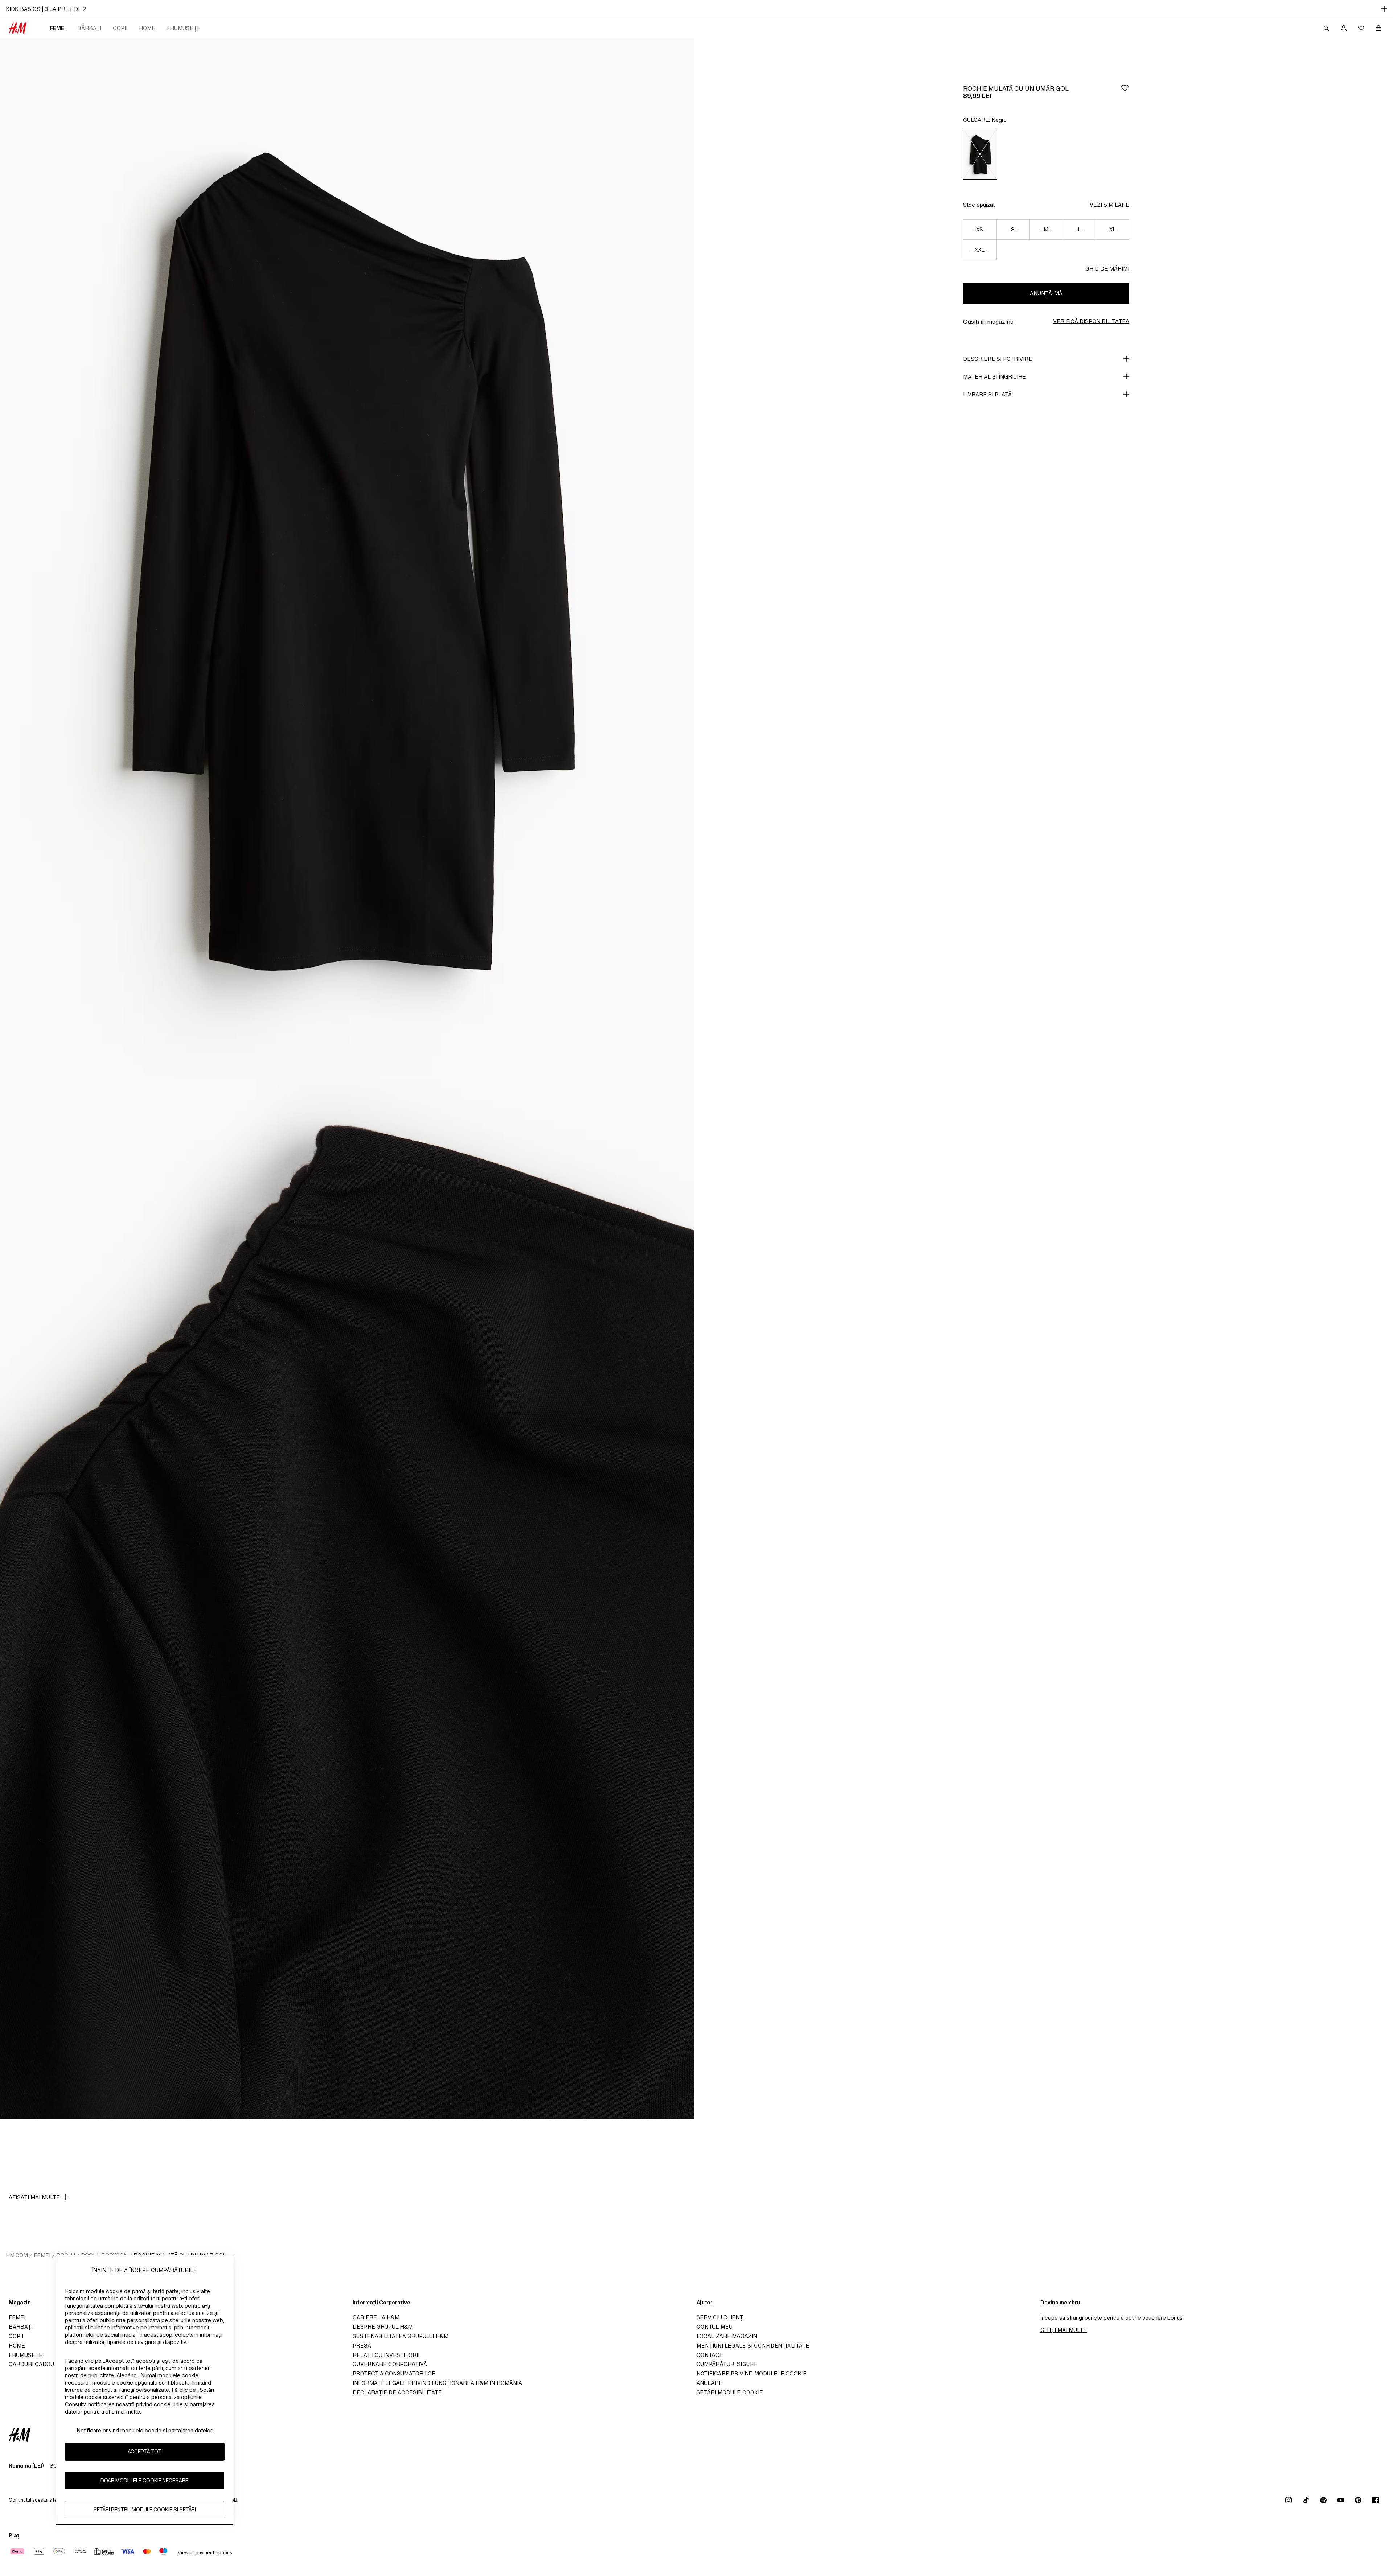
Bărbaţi (89, 28)
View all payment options (205, 2553)
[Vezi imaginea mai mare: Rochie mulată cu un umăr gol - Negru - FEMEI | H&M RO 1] (347, 559)
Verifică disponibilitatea (1091, 321)
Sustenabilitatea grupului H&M (400, 2336)
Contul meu (714, 2327)
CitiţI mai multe (1064, 2330)
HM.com (17, 2255)
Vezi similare (1110, 205)
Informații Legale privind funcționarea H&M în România (437, 2383)
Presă (362, 2346)
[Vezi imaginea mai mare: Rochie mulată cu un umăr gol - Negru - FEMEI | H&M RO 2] (347, 1599)
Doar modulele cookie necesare (144, 2480)
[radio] (980, 154)
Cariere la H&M (376, 2317)
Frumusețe (184, 28)
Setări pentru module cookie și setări (145, 2509)
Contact (710, 2355)
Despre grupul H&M (383, 2327)
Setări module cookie (730, 2392)
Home (147, 28)
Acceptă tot (145, 2451)
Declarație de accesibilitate (397, 2392)
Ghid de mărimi (1107, 269)
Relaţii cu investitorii (386, 2355)
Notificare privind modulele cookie (751, 2373)
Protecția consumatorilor (394, 2373)
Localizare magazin (727, 2336)
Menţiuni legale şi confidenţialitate (753, 2346)
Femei (58, 28)
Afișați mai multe (34, 2197)
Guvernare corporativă (390, 2364)
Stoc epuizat (979, 205)
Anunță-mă (1046, 293)
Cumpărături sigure (727, 2364)
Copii (120, 28)
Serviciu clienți (721, 2317)
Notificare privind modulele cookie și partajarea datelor (144, 2430)
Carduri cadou (31, 2364)
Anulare (709, 2383)
